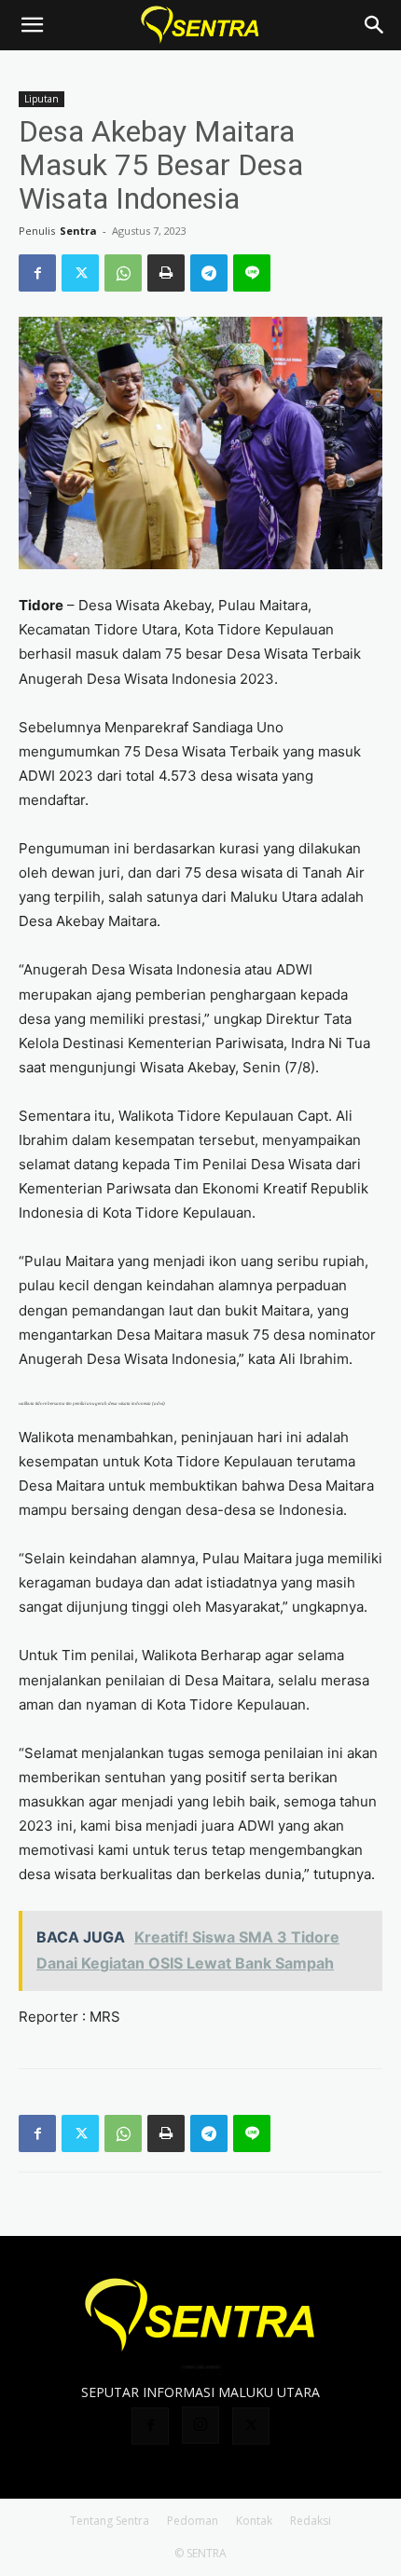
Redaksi (311, 2521)
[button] (32, 25)
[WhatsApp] (123, 273)
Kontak (254, 2521)
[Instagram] (200, 2425)
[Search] (375, 25)
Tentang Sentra (110, 2521)
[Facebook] (37, 273)
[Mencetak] (166, 273)
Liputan (41, 99)
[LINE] (252, 273)
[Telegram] (209, 273)
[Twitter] (80, 273)
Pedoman (193, 2521)
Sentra (78, 231)
